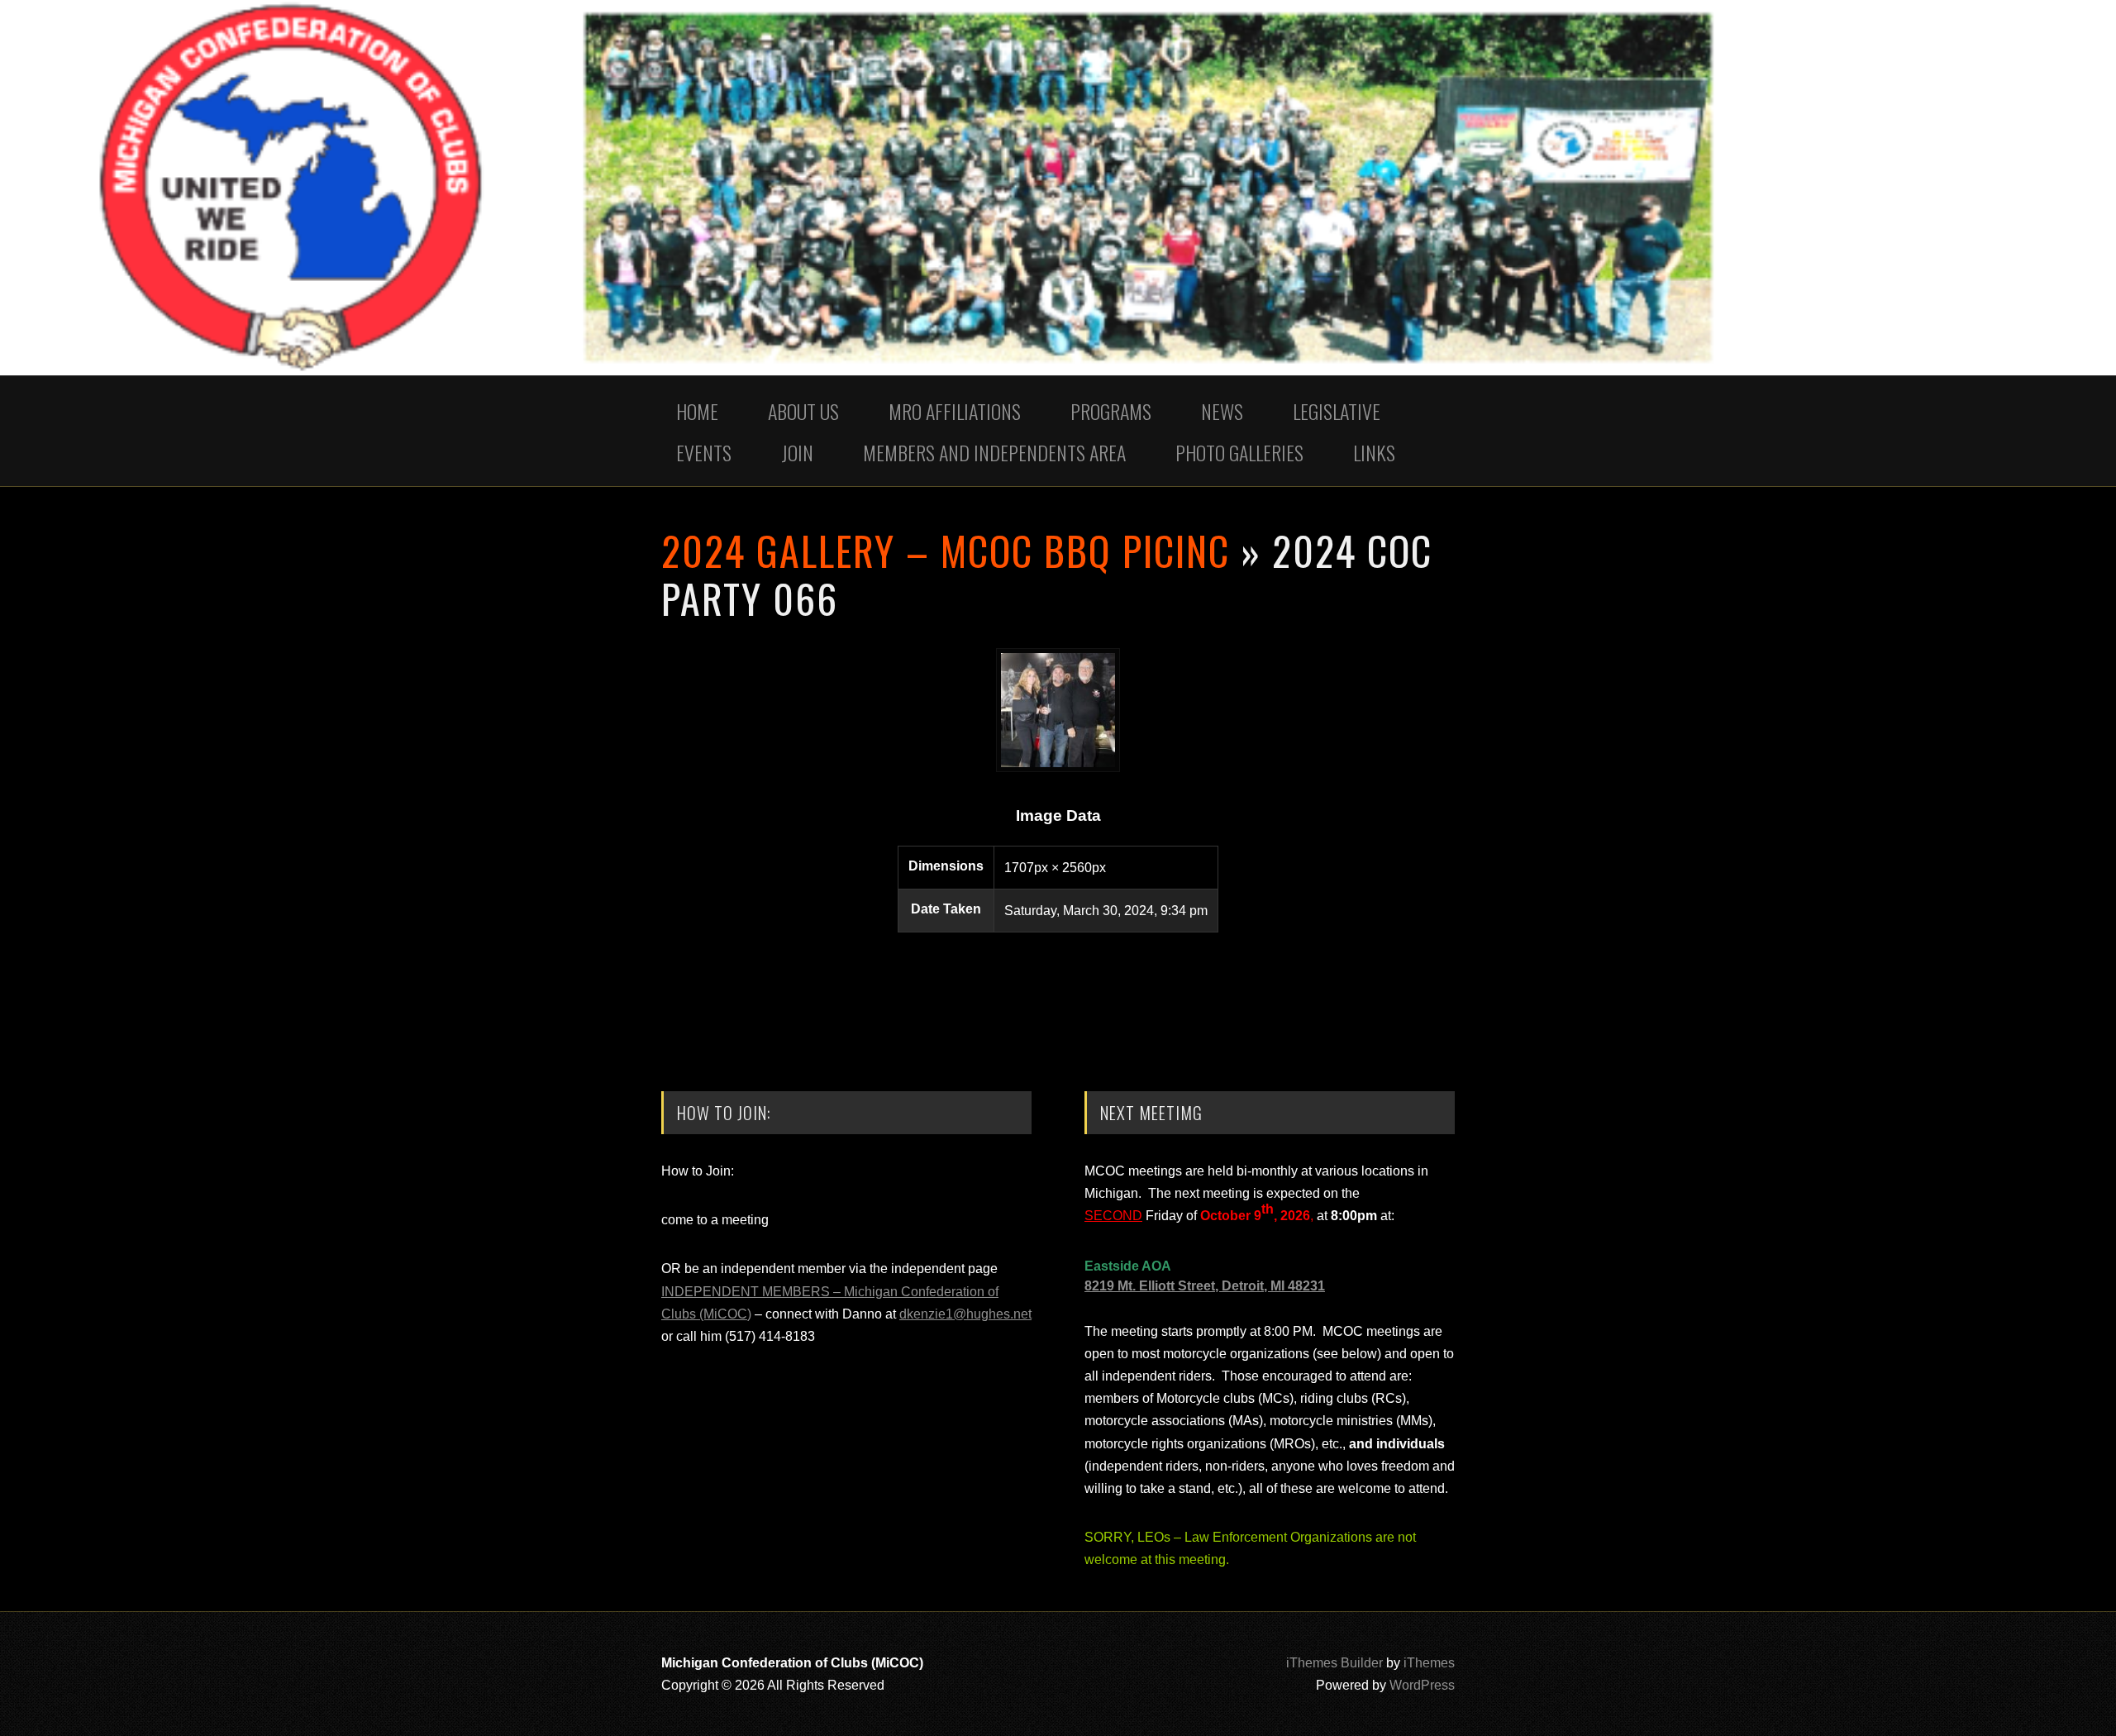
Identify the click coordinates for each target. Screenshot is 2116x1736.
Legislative (1337, 411)
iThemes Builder (1334, 1663)
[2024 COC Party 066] (1058, 768)
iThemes (1429, 1663)
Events (704, 452)
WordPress (1422, 1685)
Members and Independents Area (994, 452)
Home (697, 411)
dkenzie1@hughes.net (965, 1314)
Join (797, 452)
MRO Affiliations (955, 411)
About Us (803, 411)
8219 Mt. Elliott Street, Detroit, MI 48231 (1205, 1286)
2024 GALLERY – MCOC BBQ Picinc (946, 550)
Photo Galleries (1239, 452)
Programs (1111, 411)
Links (1374, 452)
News (1222, 411)
